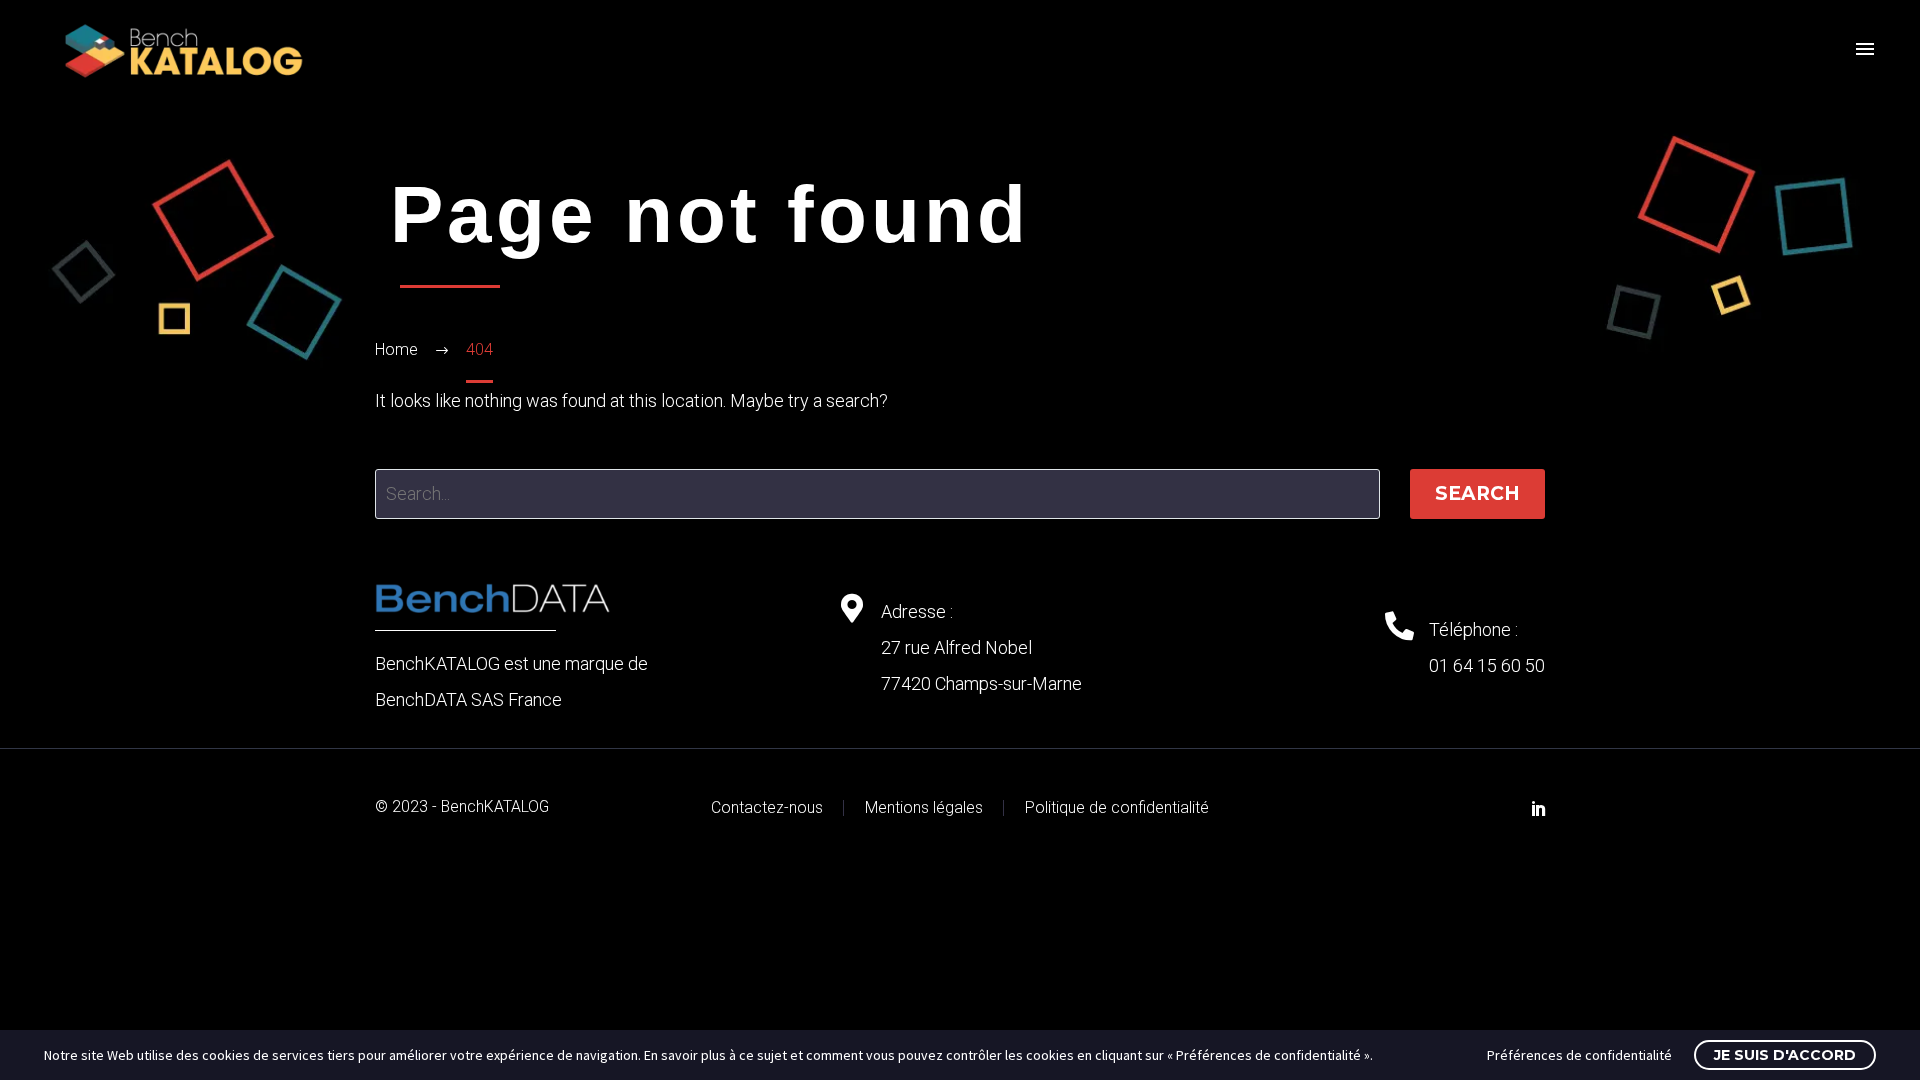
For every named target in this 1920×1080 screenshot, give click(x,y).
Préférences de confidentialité (1579, 1055)
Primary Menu (1865, 50)
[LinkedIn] (1539, 808)
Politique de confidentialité (1117, 808)
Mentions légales (924, 808)
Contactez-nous (767, 808)
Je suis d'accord (1785, 1055)
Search (1477, 493)
